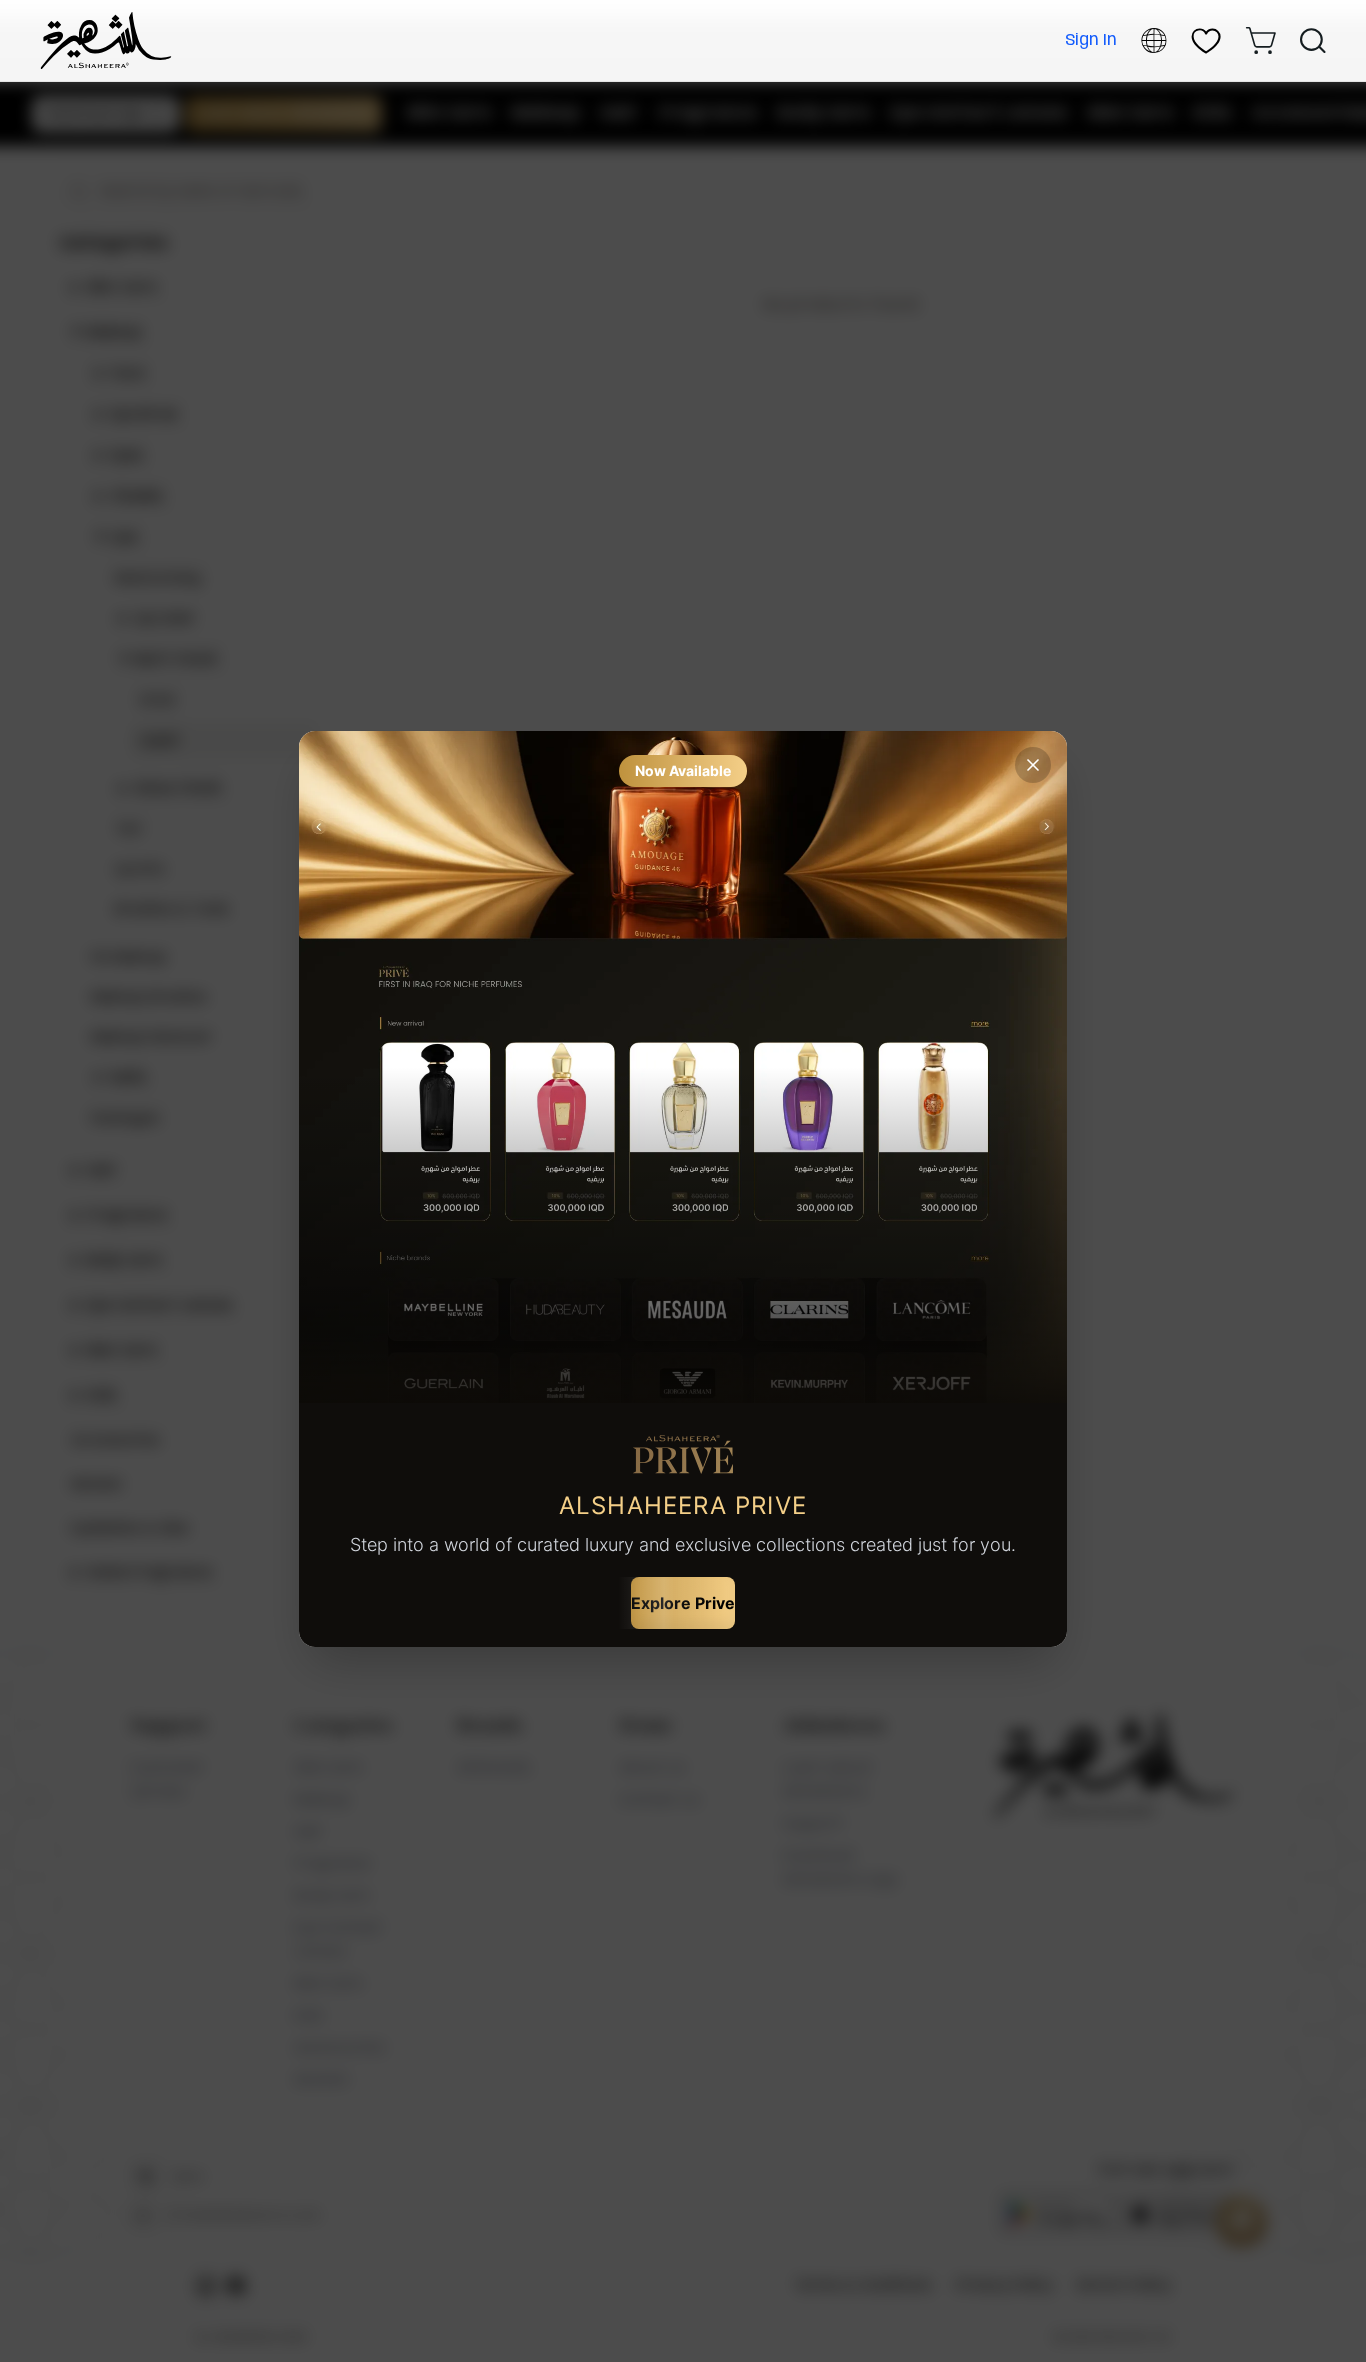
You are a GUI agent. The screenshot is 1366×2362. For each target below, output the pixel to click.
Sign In (1091, 40)
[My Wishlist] (1206, 41)
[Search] (1313, 41)
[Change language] (1154, 40)
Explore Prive (683, 1603)
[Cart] (1260, 40)
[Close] (1033, 765)
